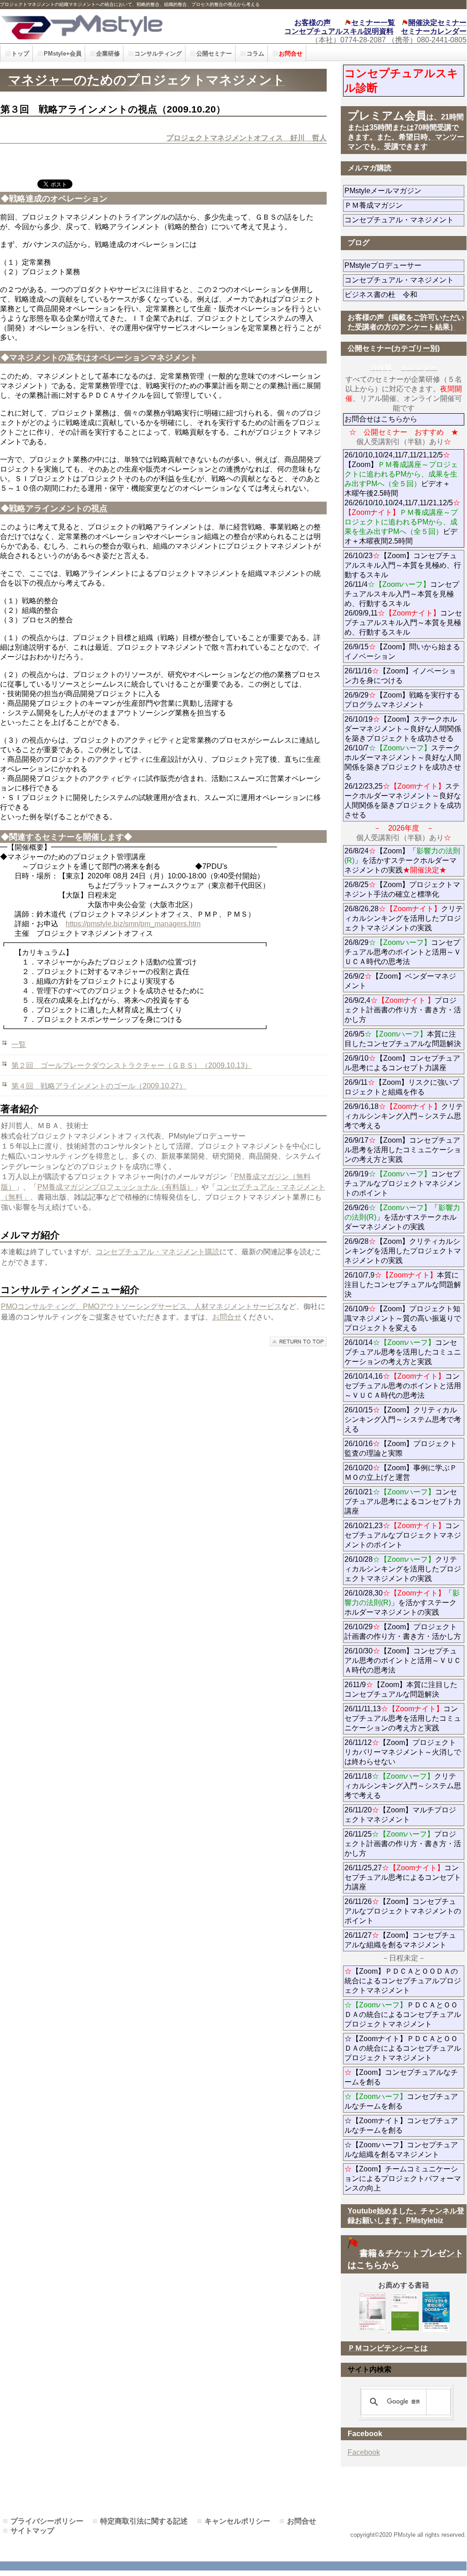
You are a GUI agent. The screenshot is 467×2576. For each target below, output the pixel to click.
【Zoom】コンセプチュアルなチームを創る (401, 2077)
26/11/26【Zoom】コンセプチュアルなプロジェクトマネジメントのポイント (403, 1911)
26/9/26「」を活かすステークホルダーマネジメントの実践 (402, 1217)
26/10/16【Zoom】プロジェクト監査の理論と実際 (401, 1448)
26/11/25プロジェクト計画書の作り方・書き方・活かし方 (403, 1844)
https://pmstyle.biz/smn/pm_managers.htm (133, 924)
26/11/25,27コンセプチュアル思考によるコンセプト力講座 (403, 1877)
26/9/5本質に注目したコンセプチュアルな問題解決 (403, 1039)
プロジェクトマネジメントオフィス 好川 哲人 (246, 138)
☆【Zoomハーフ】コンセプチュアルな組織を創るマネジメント (401, 2150)
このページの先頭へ (298, 1342)
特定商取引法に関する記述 (144, 2521)
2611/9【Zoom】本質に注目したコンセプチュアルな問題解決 (401, 1689)
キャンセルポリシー (237, 2521)
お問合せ (227, 1317)
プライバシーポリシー (47, 2521)
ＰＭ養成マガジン (404, 205)
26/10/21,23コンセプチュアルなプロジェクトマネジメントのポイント (403, 1535)
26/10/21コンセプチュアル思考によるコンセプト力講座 (403, 1501)
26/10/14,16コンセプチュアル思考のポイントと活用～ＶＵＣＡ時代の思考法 (403, 1386)
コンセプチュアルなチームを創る (401, 2101)
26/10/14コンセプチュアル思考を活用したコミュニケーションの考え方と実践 (403, 1352)
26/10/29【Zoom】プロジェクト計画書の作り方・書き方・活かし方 (403, 1632)
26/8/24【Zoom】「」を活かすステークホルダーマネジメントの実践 (402, 860)
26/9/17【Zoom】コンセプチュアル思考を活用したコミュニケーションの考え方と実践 (403, 1150)
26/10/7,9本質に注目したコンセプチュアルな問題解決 (403, 1285)
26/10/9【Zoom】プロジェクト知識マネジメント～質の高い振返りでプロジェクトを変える (403, 1318)
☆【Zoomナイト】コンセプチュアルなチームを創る (401, 2125)
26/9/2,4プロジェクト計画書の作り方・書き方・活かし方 (403, 1010)
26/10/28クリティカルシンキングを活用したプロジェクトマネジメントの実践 (403, 1569)
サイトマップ (32, 2531)
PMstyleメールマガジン (404, 191)
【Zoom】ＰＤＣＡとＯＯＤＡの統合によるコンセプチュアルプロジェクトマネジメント (403, 1981)
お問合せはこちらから (381, 419)
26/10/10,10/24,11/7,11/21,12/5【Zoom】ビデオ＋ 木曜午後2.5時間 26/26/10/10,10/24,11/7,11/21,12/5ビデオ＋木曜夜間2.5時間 (402, 498)
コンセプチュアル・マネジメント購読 (158, 1252)
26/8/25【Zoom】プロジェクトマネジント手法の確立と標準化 (402, 889)
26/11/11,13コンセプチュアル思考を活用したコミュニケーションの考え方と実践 (403, 1718)
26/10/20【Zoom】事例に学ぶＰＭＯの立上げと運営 (401, 1473)
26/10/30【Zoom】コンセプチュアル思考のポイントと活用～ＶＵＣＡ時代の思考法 (403, 1660)
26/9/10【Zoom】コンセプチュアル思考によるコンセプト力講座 (402, 1063)
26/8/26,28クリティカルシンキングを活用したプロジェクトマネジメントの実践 (404, 918)
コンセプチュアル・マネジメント (404, 220)
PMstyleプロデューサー (404, 265)
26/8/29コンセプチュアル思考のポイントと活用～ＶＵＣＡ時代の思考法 (403, 952)
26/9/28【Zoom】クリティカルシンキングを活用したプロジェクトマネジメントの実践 (403, 1251)
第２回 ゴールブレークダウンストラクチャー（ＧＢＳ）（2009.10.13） (132, 1065)
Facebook (364, 2452)
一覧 (19, 1044)
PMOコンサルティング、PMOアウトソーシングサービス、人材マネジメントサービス (141, 1306)
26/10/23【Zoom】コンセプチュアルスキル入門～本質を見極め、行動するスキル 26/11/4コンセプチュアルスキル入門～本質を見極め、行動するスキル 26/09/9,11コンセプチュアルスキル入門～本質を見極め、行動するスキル (403, 594)
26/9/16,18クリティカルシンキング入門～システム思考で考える (404, 1116)
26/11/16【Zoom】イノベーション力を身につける (400, 676)
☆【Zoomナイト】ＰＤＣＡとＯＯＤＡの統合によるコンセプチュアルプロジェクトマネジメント (403, 2048)
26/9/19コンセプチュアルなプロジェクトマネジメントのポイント (403, 1183)
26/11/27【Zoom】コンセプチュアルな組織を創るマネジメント (400, 1940)
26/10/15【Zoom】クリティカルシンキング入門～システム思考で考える (403, 1419)
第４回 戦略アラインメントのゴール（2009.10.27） (99, 1086)
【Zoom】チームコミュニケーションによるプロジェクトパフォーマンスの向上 (403, 2178)
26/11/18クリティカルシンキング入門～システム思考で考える (403, 1786)
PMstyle (105, 26)
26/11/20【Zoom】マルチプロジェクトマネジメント (400, 1815)
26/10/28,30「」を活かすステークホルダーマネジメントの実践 (402, 1603)
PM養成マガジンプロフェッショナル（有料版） (116, 1187)
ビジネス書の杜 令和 (395, 295)
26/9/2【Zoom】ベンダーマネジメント (400, 981)
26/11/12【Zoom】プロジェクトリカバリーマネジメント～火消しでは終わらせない (403, 1752)
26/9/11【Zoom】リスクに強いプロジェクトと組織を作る (404, 1087)
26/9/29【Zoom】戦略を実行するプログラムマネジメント (402, 700)
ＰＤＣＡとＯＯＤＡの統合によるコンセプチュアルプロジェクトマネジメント (403, 2014)
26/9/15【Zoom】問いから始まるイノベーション (402, 652)
